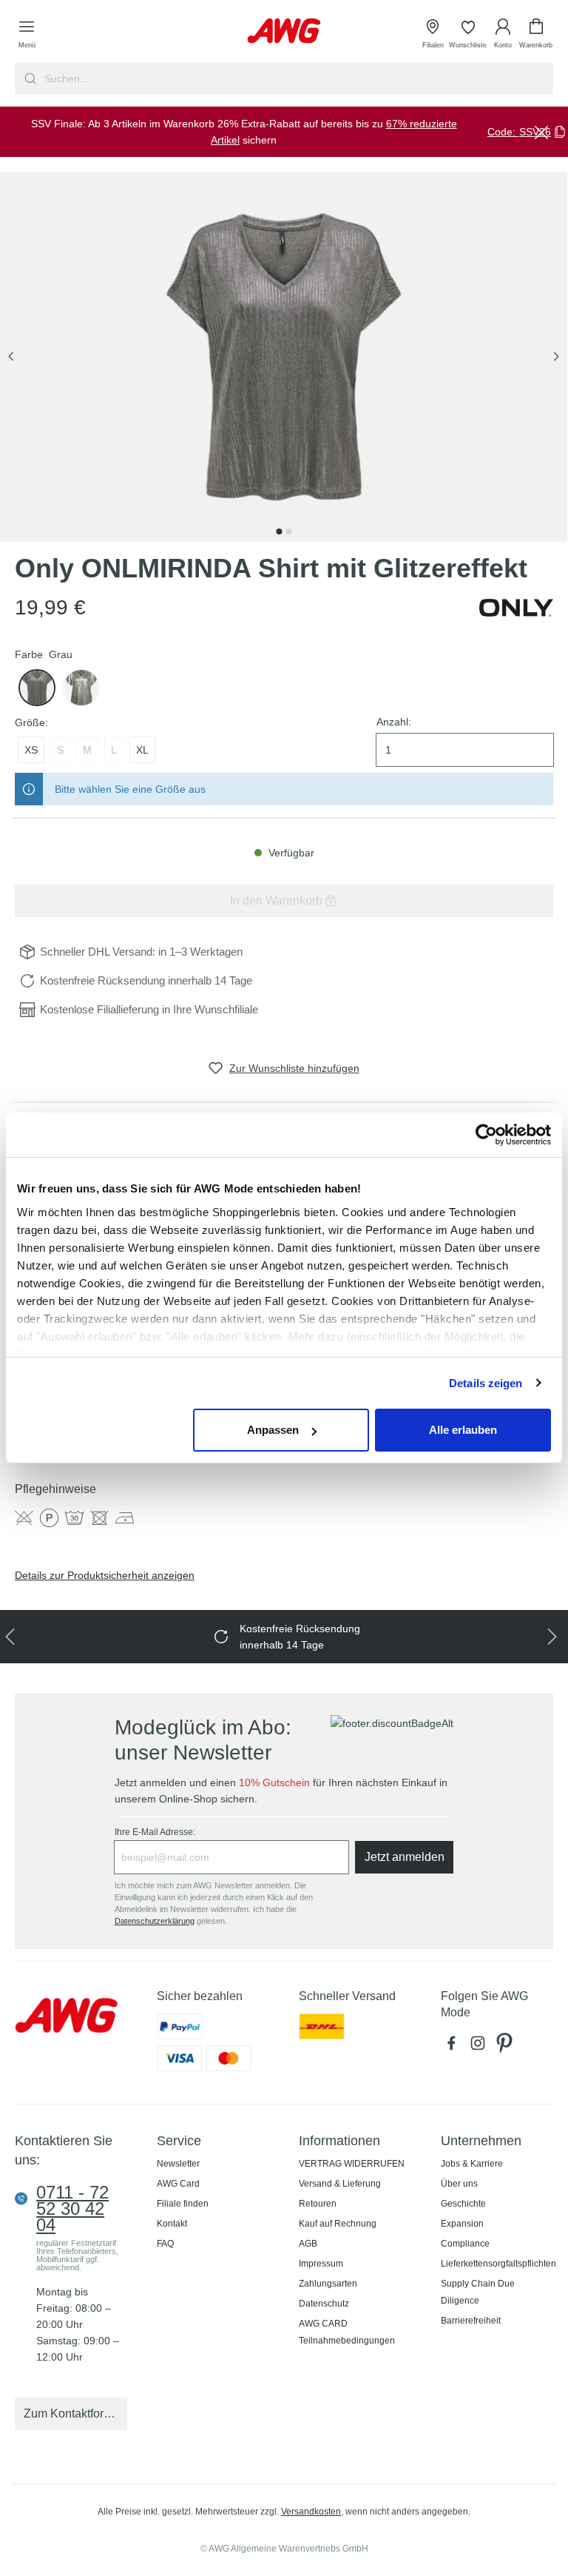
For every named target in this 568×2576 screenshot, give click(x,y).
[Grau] (37, 688)
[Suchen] (28, 78)
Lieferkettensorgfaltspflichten (498, 2264)
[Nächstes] (556, 357)
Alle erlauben (463, 1430)
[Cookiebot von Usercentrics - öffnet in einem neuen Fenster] (486, 1135)
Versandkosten (311, 2512)
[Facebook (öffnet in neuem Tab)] (454, 2047)
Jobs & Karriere (472, 2164)
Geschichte (463, 2204)
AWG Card (178, 2184)
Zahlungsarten (328, 2284)
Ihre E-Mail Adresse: (155, 1832)
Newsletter (178, 2164)
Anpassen (273, 1430)
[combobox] (297, 78)
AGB (308, 2244)
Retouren (318, 2204)
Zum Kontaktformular (75, 2414)
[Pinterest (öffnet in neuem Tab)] (506, 2047)
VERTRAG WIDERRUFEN (352, 2164)
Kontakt (172, 2224)
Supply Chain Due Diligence (478, 2292)
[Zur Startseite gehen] (284, 31)
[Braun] (81, 688)
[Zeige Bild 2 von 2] (288, 531)
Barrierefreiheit (471, 2321)
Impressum (321, 2264)
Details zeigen (486, 1383)
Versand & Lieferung (340, 2184)
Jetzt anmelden (405, 1857)
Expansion (462, 2224)
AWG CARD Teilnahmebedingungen (347, 2332)
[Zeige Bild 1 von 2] (279, 531)
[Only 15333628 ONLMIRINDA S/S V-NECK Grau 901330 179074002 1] (284, 357)
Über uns (459, 2184)
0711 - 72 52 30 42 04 (72, 2209)
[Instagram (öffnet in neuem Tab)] (481, 2047)
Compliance (465, 2244)
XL (142, 750)
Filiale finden (183, 2204)
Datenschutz (324, 2304)
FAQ (165, 2244)
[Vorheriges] (11, 357)
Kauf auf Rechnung (338, 2224)
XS (31, 750)
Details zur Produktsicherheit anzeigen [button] (105, 1575)
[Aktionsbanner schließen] (541, 132)
